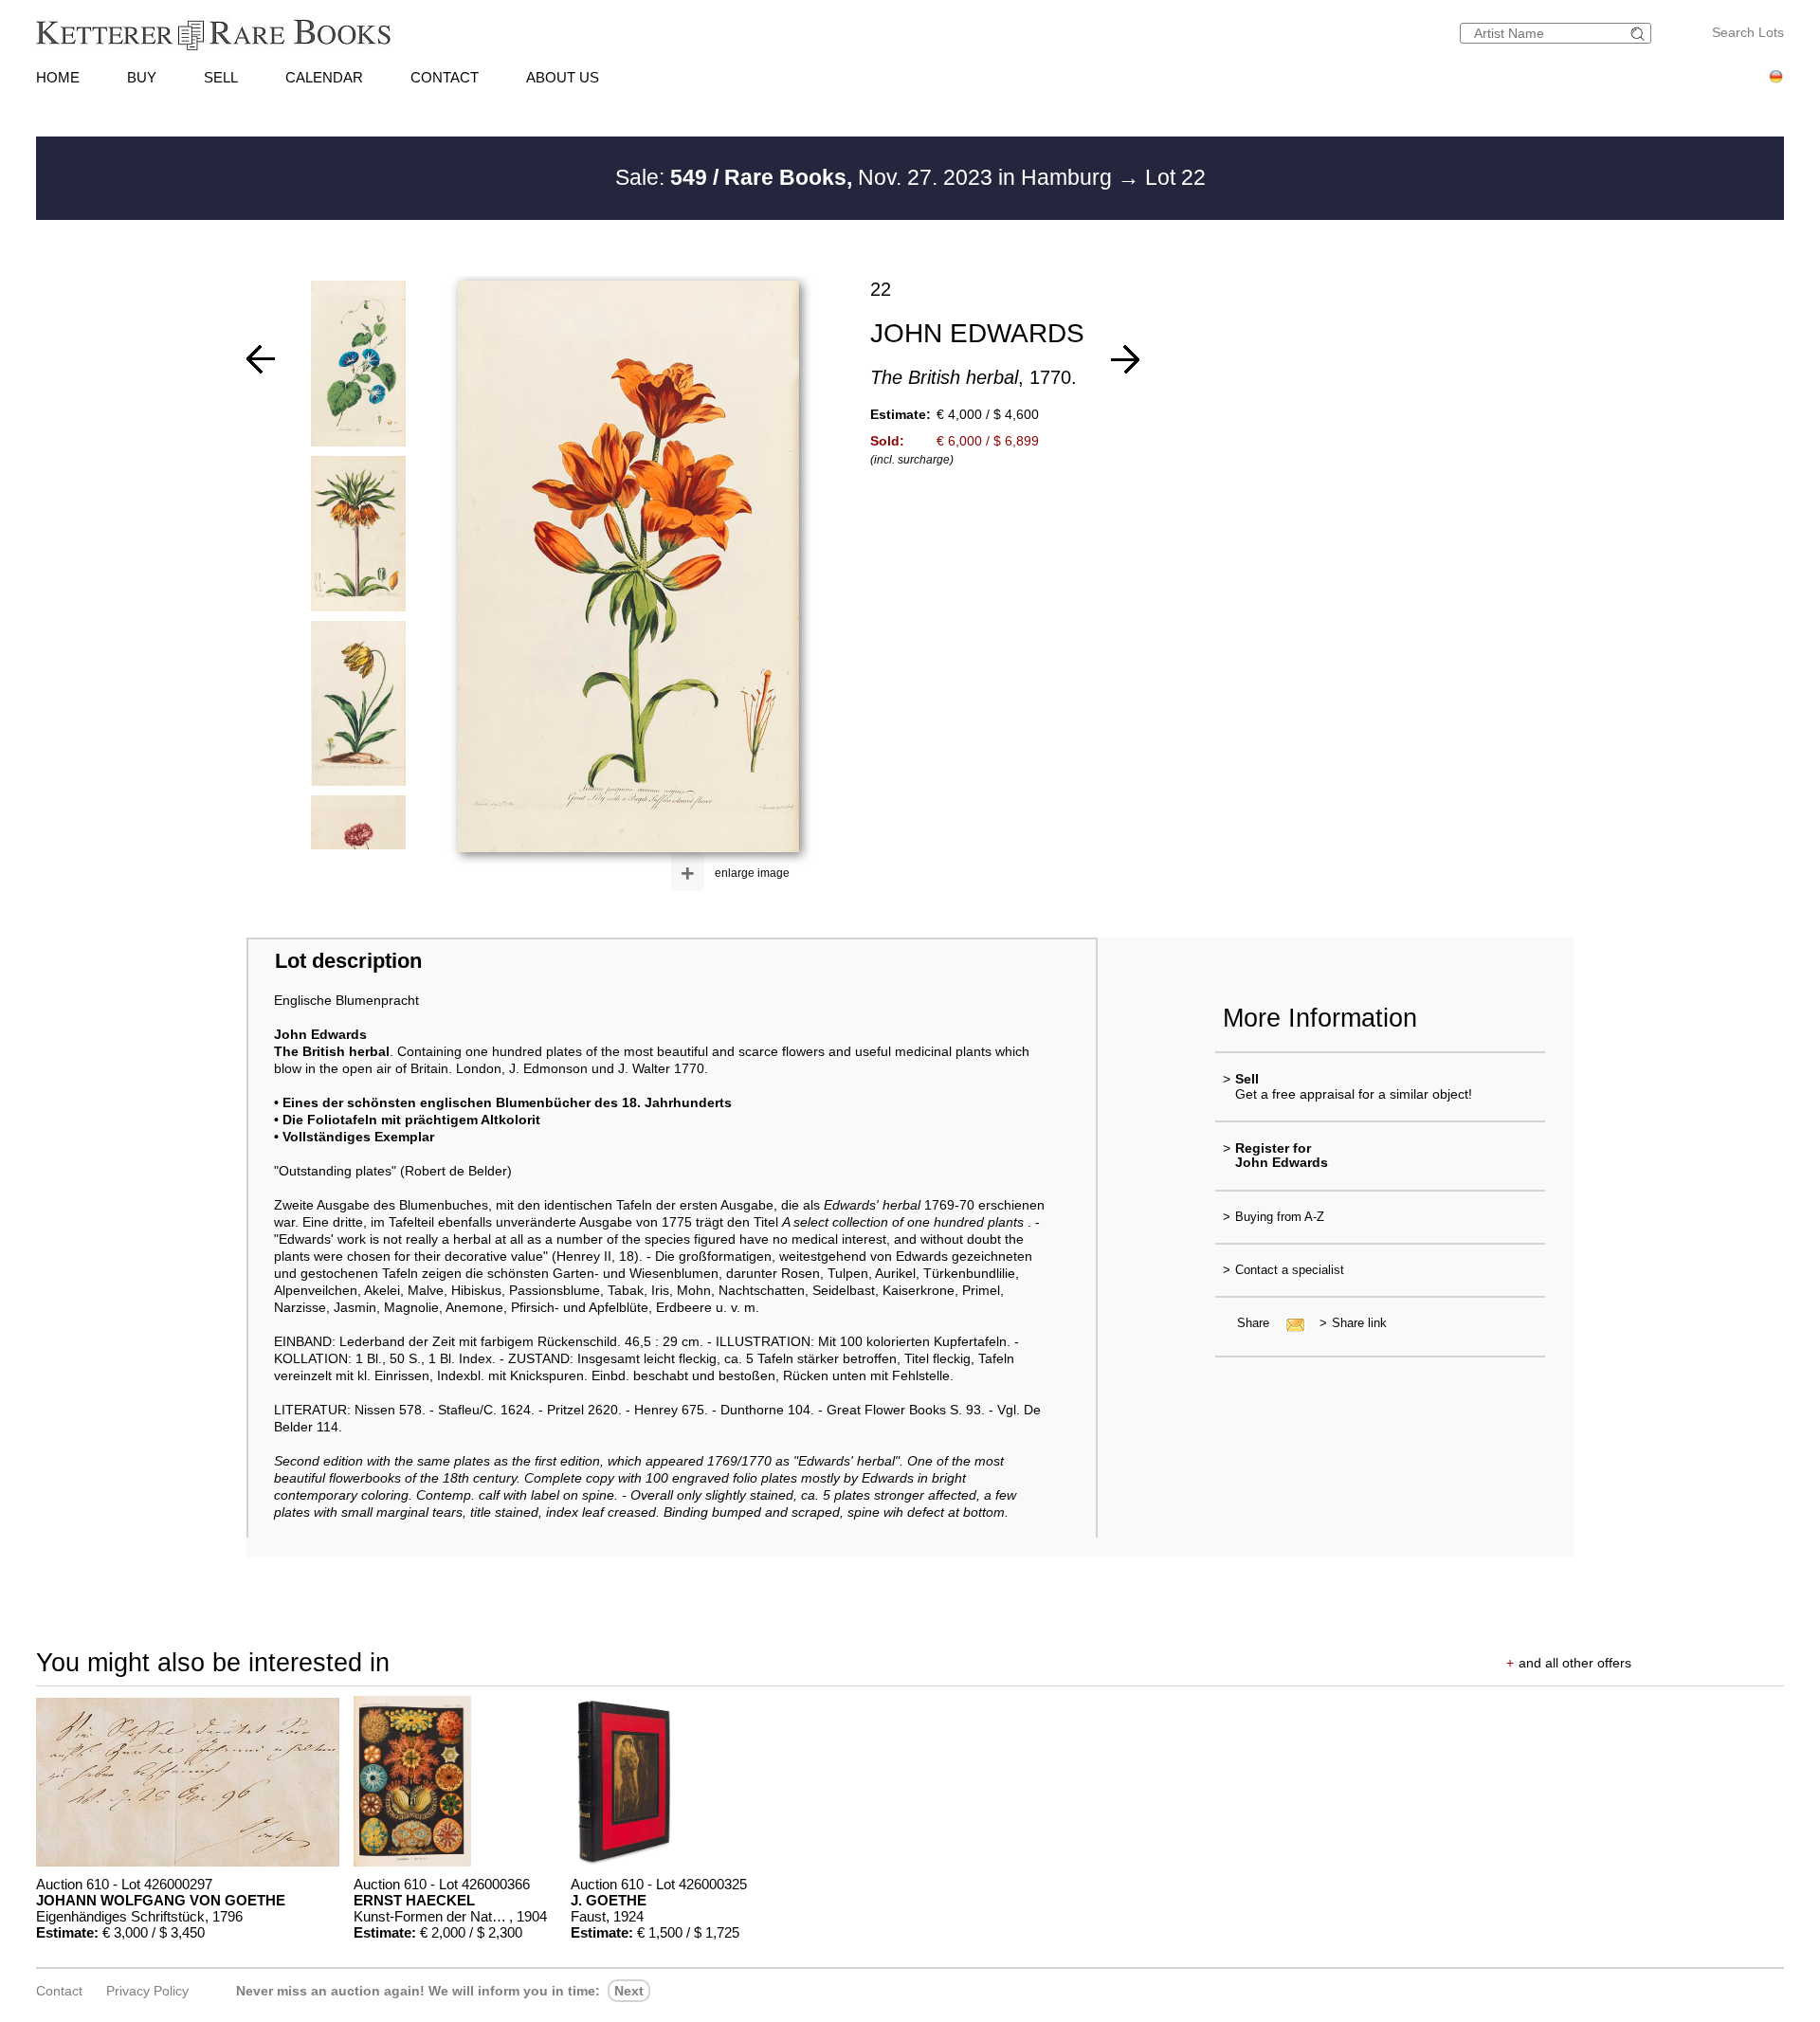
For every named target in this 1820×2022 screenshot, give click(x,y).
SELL (221, 77)
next (629, 1991)
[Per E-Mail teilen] (1290, 1323)
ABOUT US (563, 77)
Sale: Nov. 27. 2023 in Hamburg (866, 177)
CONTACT (445, 77)
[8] (1125, 359)
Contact (59, 1991)
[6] (261, 359)
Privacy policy (147, 1991)
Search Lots (1748, 32)
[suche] (1640, 34)
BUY (142, 77)
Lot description (348, 961)
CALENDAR (324, 77)
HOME (58, 77)
